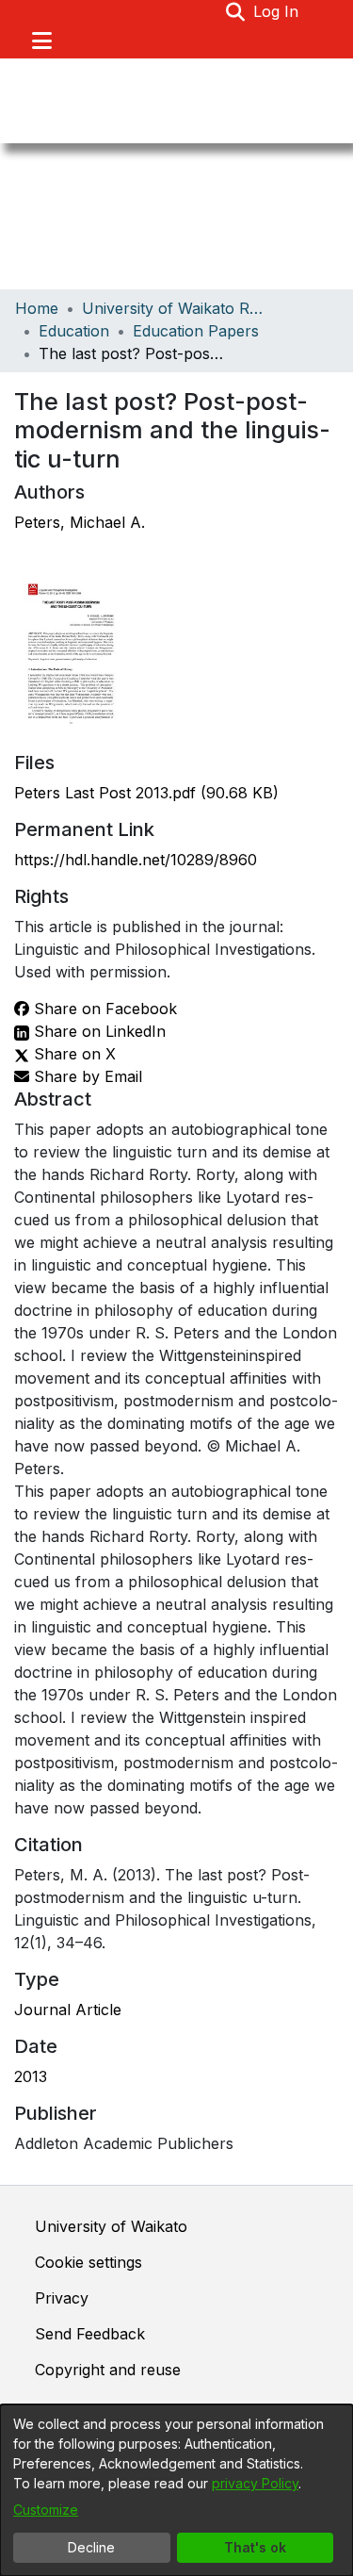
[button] (236, 11)
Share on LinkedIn (97, 1031)
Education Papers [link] (196, 331)
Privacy (62, 2298)
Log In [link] (277, 11)
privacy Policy (255, 2483)
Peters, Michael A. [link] (80, 522)
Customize (46, 2510)
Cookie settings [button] (88, 2262)
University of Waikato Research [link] (176, 308)
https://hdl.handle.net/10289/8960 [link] (136, 860)
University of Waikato (111, 2226)
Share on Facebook (103, 1009)
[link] (146, 793)
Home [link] (37, 308)
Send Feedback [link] (90, 2334)
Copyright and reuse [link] (108, 2370)
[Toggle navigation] (41, 41)
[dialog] (176, 2490)
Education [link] (74, 331)
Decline (91, 2547)
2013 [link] (31, 2076)
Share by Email (86, 1076)
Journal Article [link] (68, 2010)
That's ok (255, 2547)
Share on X (72, 1054)
